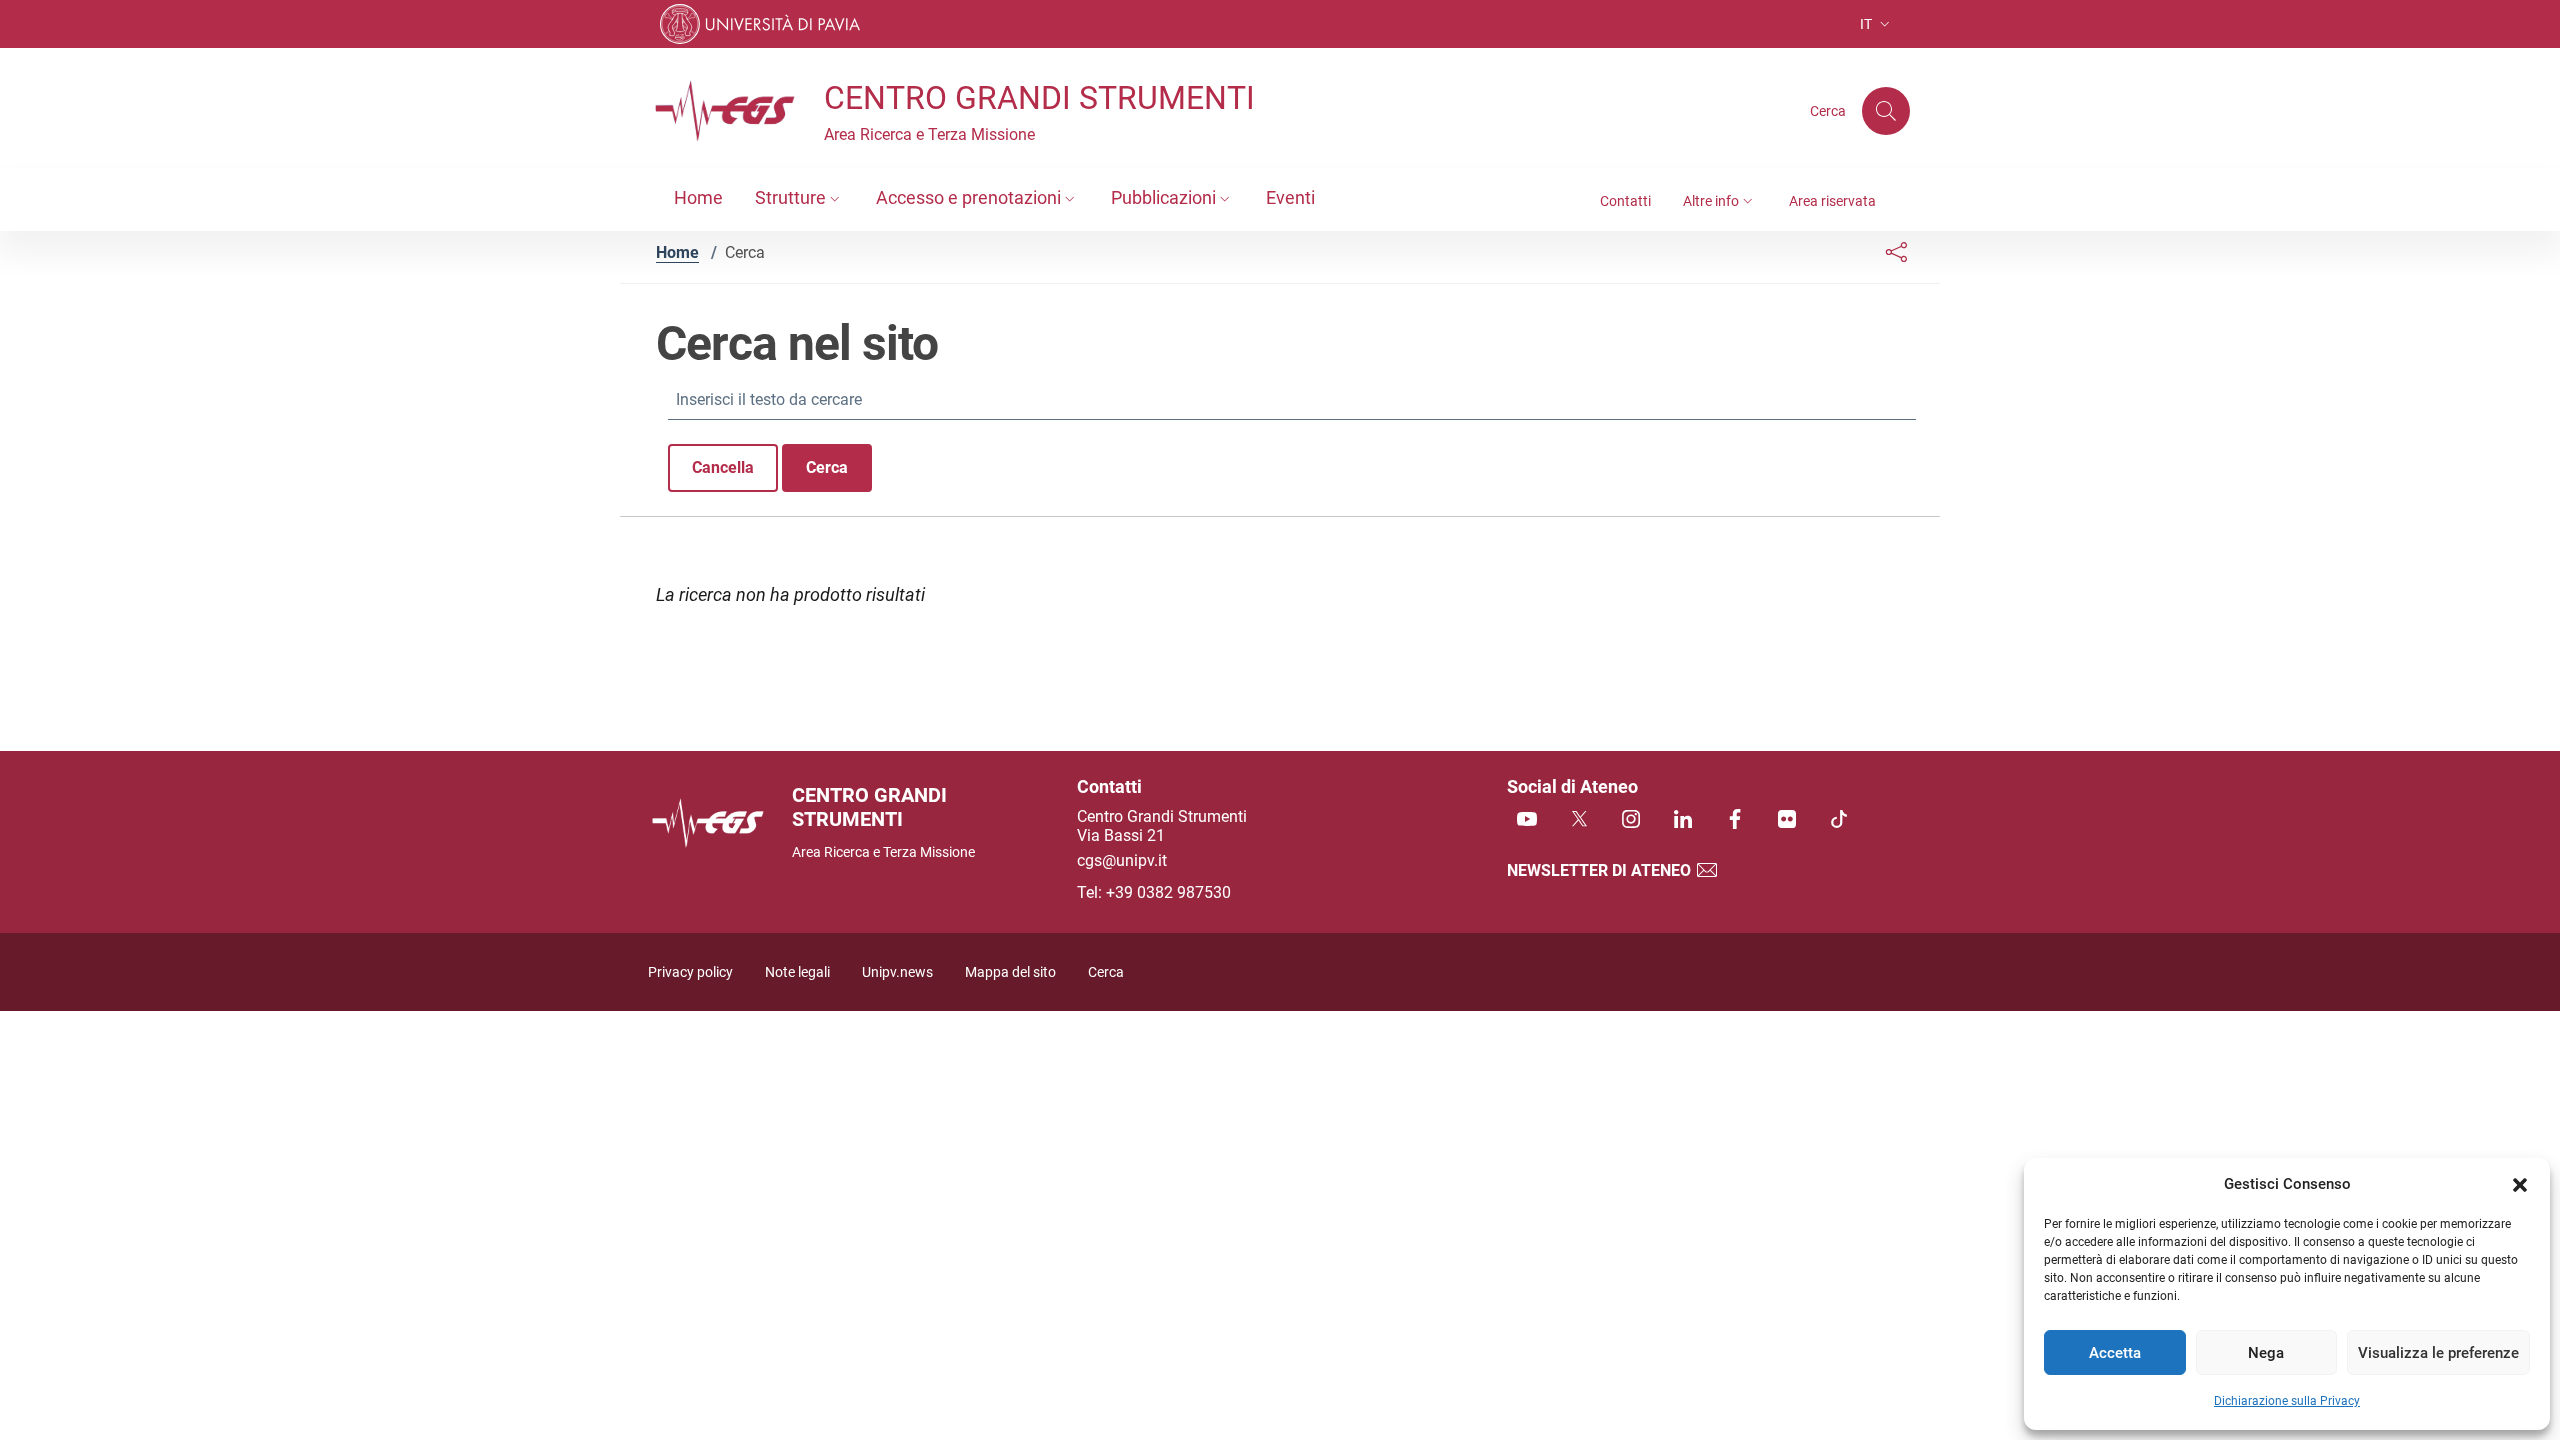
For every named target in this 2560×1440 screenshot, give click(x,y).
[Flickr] (1787, 820)
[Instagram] (1631, 820)
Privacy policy (690, 972)
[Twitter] (1579, 820)
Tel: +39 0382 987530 (1154, 892)
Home (677, 252)
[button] (2520, 1184)
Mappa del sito (1010, 972)
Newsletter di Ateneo (1601, 870)
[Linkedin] (1683, 820)
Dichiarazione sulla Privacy (2287, 1401)
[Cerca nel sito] (1886, 111)
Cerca (827, 467)
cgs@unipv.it (1122, 860)
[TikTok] (1839, 820)
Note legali (797, 972)
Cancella (723, 467)
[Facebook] (1735, 820)
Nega (2266, 1353)
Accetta (2115, 1353)
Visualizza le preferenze (2438, 1353)
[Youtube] (1527, 820)
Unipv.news (897, 972)
